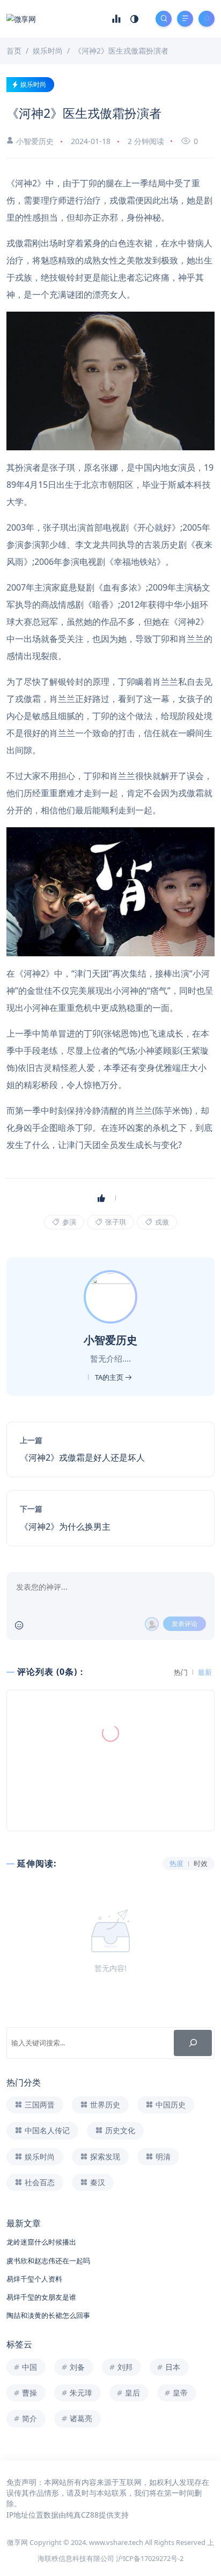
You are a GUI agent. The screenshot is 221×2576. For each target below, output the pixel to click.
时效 (201, 1864)
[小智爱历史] (112, 1296)
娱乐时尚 (33, 84)
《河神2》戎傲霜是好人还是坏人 (82, 1457)
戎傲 (161, 1222)
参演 (68, 1222)
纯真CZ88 (82, 2515)
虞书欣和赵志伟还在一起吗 (48, 2261)
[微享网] (21, 18)
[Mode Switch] (135, 19)
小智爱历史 (35, 141)
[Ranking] (116, 19)
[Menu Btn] (185, 19)
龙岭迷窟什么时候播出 (41, 2242)
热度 (176, 1864)
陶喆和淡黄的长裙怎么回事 (48, 2315)
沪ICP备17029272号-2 (150, 2558)
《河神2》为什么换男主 (65, 1527)
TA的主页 (110, 1377)
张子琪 (115, 1222)
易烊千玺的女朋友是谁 (41, 2297)
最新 (205, 1672)
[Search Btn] (164, 19)
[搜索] (193, 2043)
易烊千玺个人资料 (34, 2279)
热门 (181, 1672)
